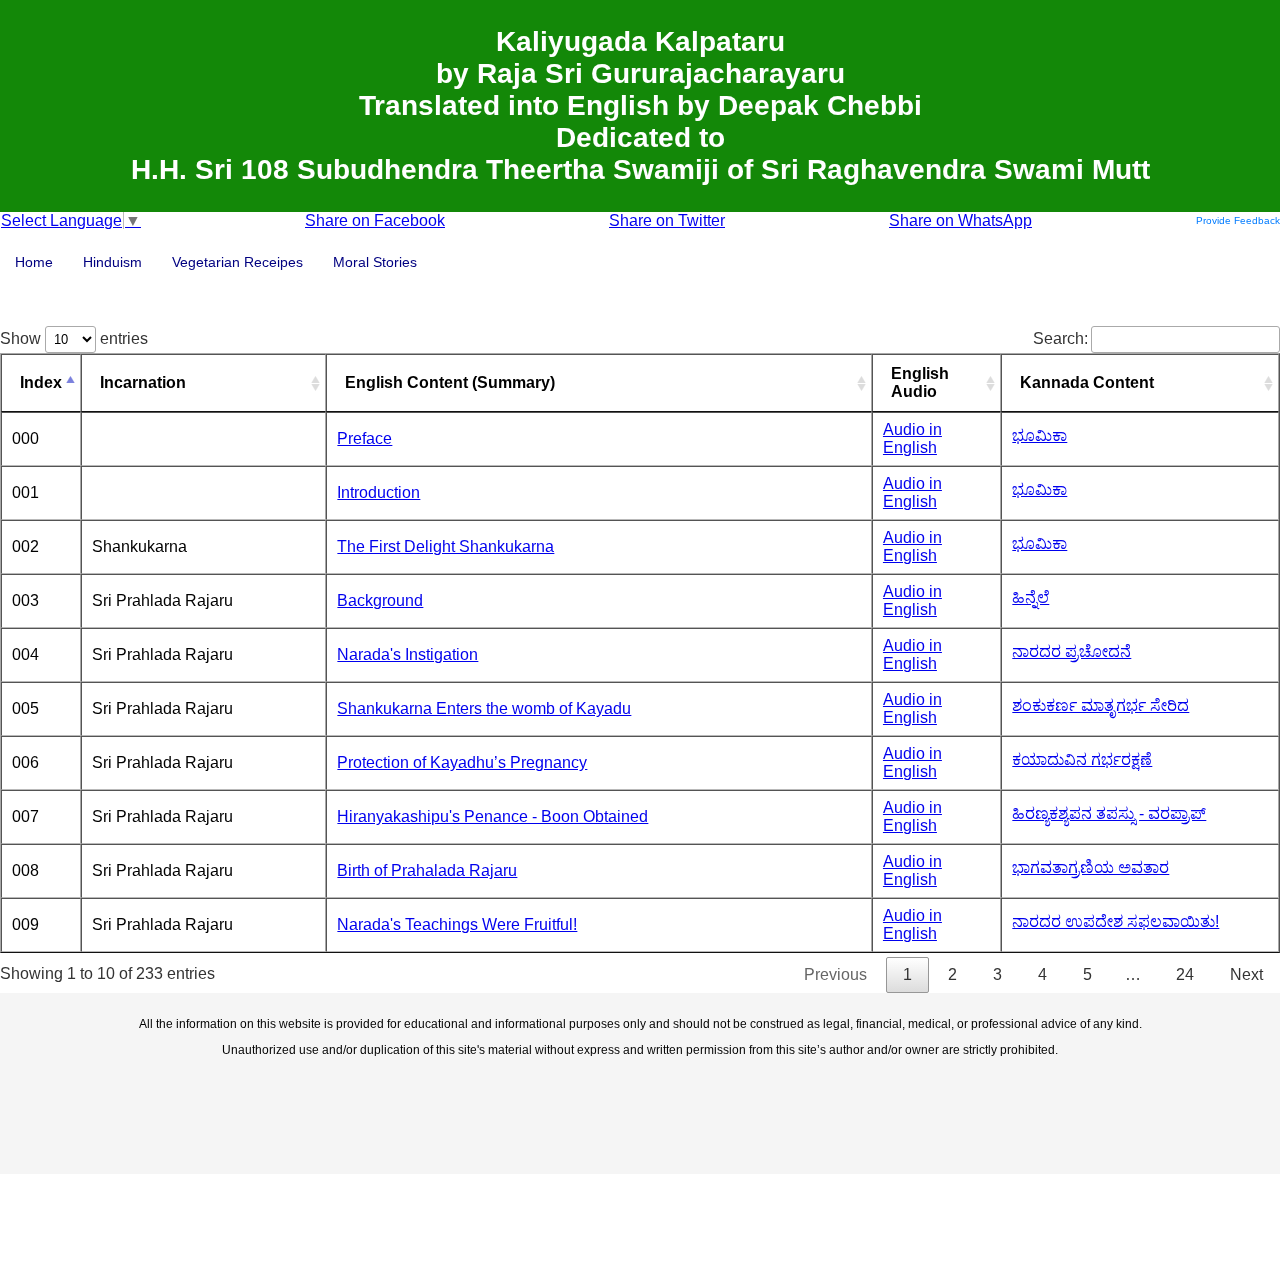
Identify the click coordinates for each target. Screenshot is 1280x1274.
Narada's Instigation (407, 654)
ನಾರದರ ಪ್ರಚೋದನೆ (1071, 651)
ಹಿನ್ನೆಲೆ (1030, 597)
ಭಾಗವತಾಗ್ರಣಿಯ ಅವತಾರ (1090, 867)
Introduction (378, 492)
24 (1185, 974)
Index (41, 382)
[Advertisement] (640, 1114)
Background (380, 600)
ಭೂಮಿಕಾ (1039, 435)
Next (1246, 974)
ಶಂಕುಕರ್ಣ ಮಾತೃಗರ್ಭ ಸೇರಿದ (1100, 705)
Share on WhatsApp (960, 220)
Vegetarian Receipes (237, 262)
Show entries (74, 338)
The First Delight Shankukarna (445, 546)
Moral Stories (375, 262)
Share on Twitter (667, 220)
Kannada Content (1087, 382)
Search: (1060, 338)
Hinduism (112, 262)
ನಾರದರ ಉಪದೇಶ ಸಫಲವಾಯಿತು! (1115, 921)
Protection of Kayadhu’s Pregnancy (462, 762)
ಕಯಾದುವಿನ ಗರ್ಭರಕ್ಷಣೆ (1082, 759)
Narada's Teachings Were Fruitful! (457, 924)
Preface (364, 438)
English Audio (920, 382)
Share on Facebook (375, 220)
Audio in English (912, 438)
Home (34, 262)
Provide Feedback (1238, 220)
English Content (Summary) (450, 382)
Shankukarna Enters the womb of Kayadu (484, 708)
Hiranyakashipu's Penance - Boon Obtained (492, 816)
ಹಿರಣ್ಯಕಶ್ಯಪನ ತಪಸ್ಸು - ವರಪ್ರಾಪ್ (1109, 813)
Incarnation (143, 382)
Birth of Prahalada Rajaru (427, 870)
